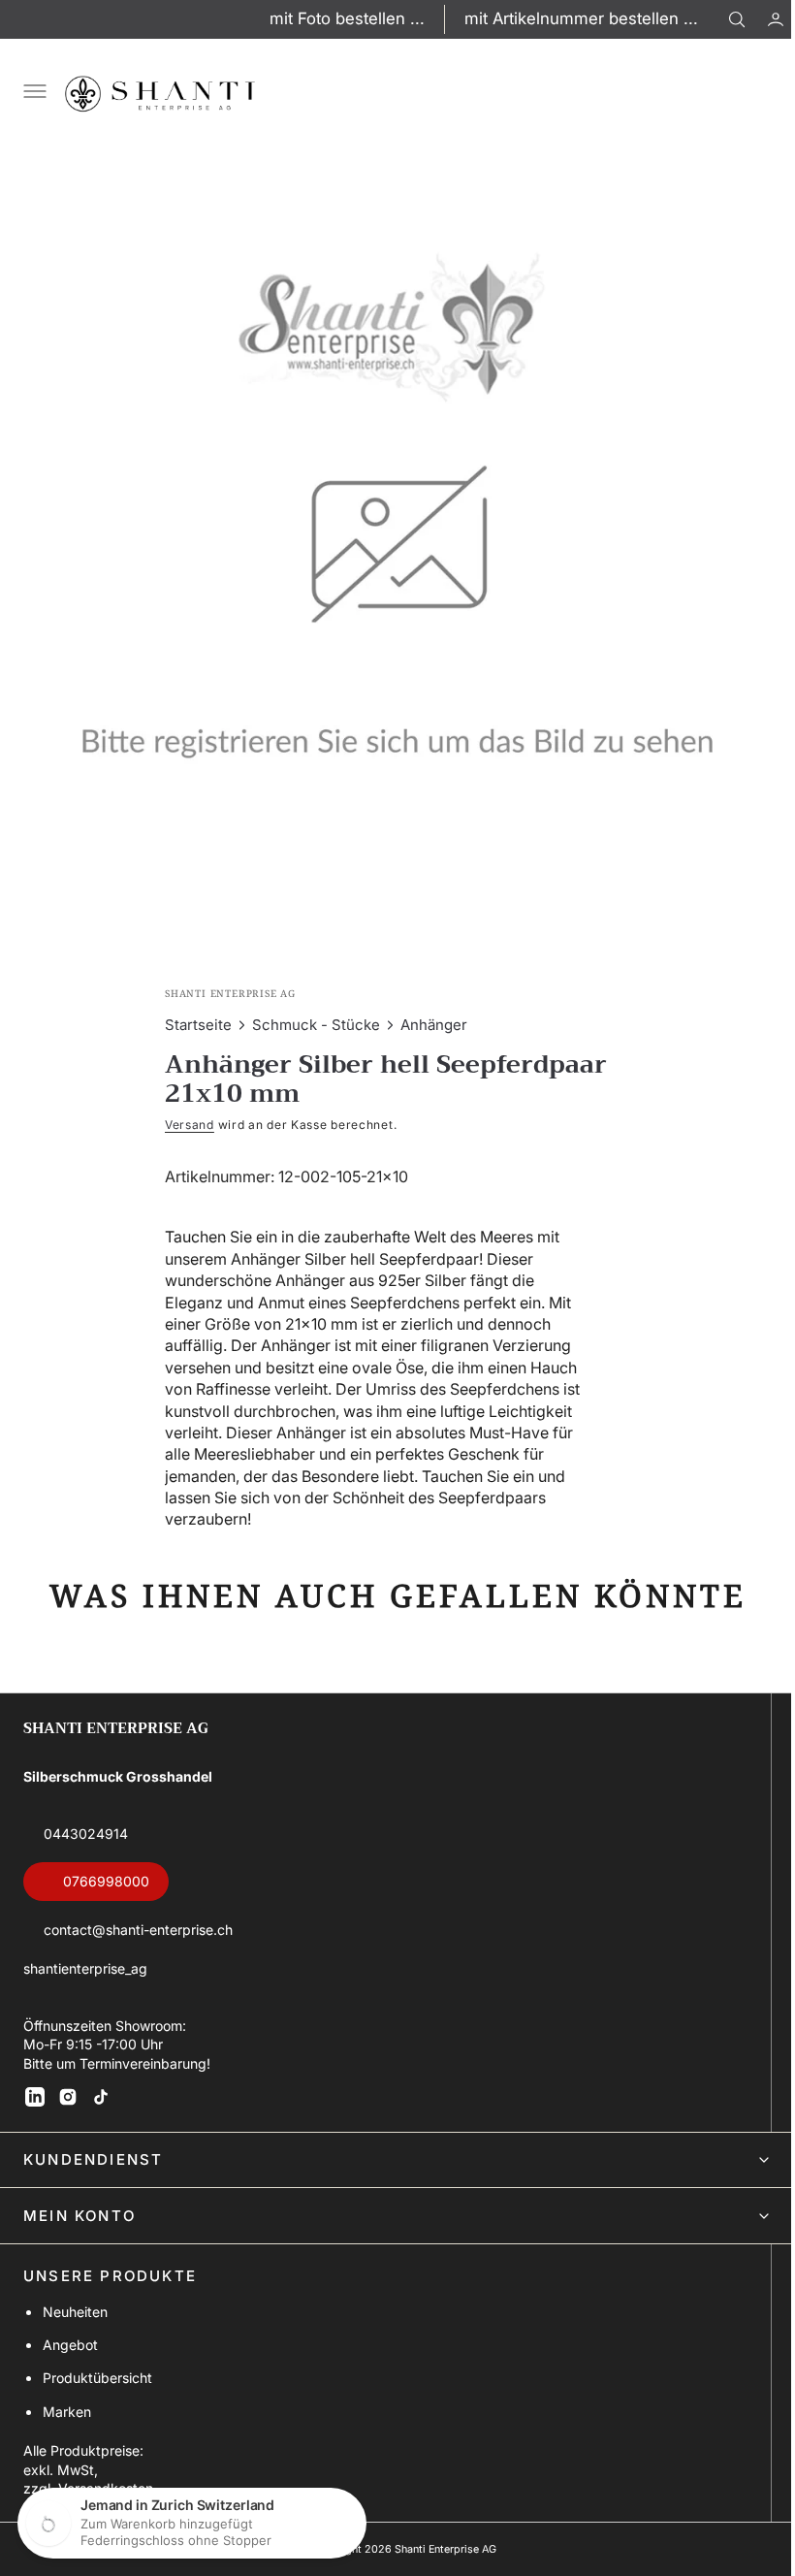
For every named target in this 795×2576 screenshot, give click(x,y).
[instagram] (68, 2097)
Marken (67, 2412)
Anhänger (427, 1010)
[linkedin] (35, 2097)
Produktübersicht (97, 2378)
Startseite (191, 1010)
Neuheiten (75, 2312)
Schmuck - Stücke (309, 1010)
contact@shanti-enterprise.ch (138, 1930)
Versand (183, 1110)
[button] (761, 19)
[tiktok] (101, 2097)
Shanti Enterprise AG (438, 2549)
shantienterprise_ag (85, 1968)
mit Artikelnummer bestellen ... (581, 18)
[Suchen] (737, 19)
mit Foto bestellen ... (347, 18)
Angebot (70, 2345)
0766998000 (106, 1881)
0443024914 (86, 1834)
